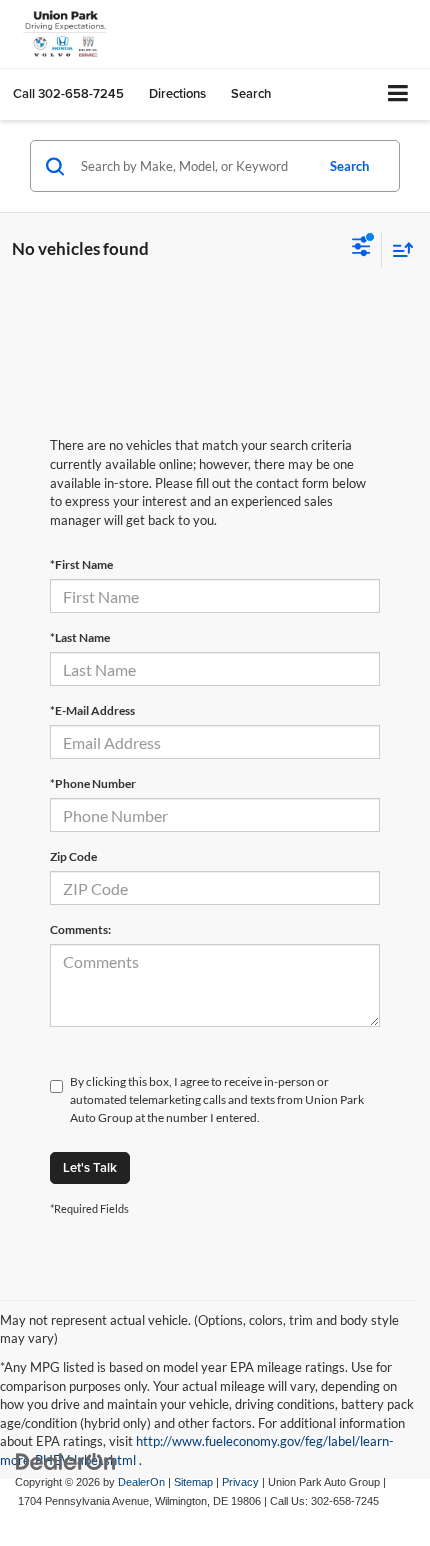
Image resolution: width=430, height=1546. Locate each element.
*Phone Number (93, 783)
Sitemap (193, 1482)
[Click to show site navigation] (398, 94)
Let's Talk (90, 1167)
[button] (68, 93)
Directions (177, 93)
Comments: (80, 929)
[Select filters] (361, 249)
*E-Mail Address (92, 710)
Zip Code (73, 856)
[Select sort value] (398, 249)
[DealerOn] (66, 1461)
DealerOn (141, 1482)
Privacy (240, 1482)
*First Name (81, 564)
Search (349, 166)
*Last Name (80, 637)
